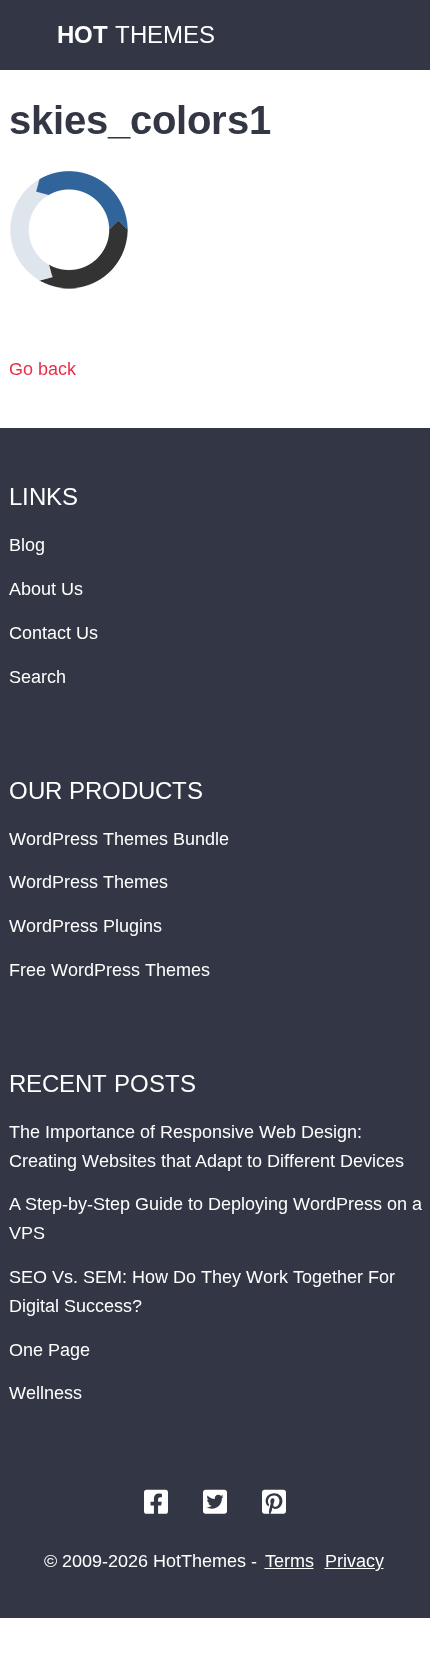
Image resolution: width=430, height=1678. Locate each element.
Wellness (45, 1393)
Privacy (354, 1561)
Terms (289, 1561)
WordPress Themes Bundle (119, 839)
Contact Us (53, 633)
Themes (136, 34)
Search (37, 677)
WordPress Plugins (85, 926)
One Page (49, 1350)
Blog (27, 545)
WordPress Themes (88, 882)
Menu (395, 35)
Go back (42, 369)
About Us (46, 589)
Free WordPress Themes (109, 970)
